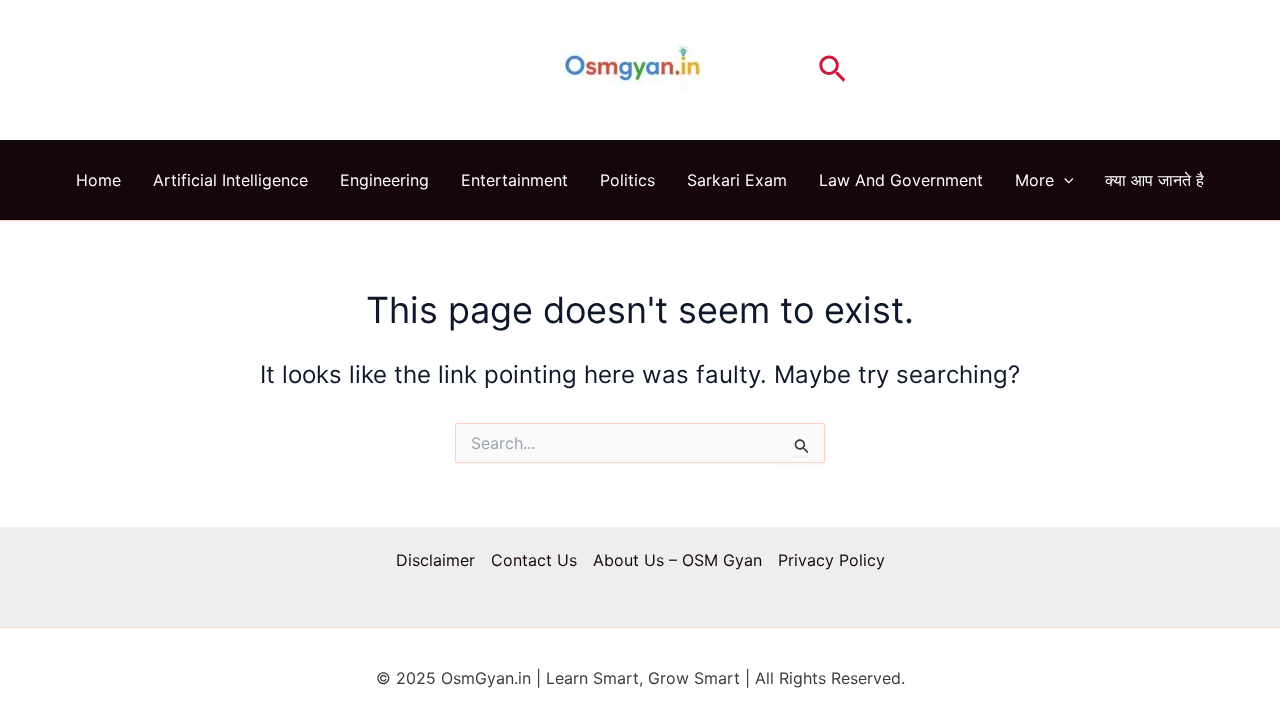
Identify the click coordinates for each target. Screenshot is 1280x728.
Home (98, 180)
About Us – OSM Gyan (677, 560)
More (1034, 180)
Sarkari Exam (737, 180)
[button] (832, 70)
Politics (627, 180)
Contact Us (534, 560)
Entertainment (514, 180)
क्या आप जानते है (1154, 180)
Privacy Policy (831, 560)
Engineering (384, 180)
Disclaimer (435, 560)
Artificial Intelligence (230, 180)
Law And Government (901, 180)
